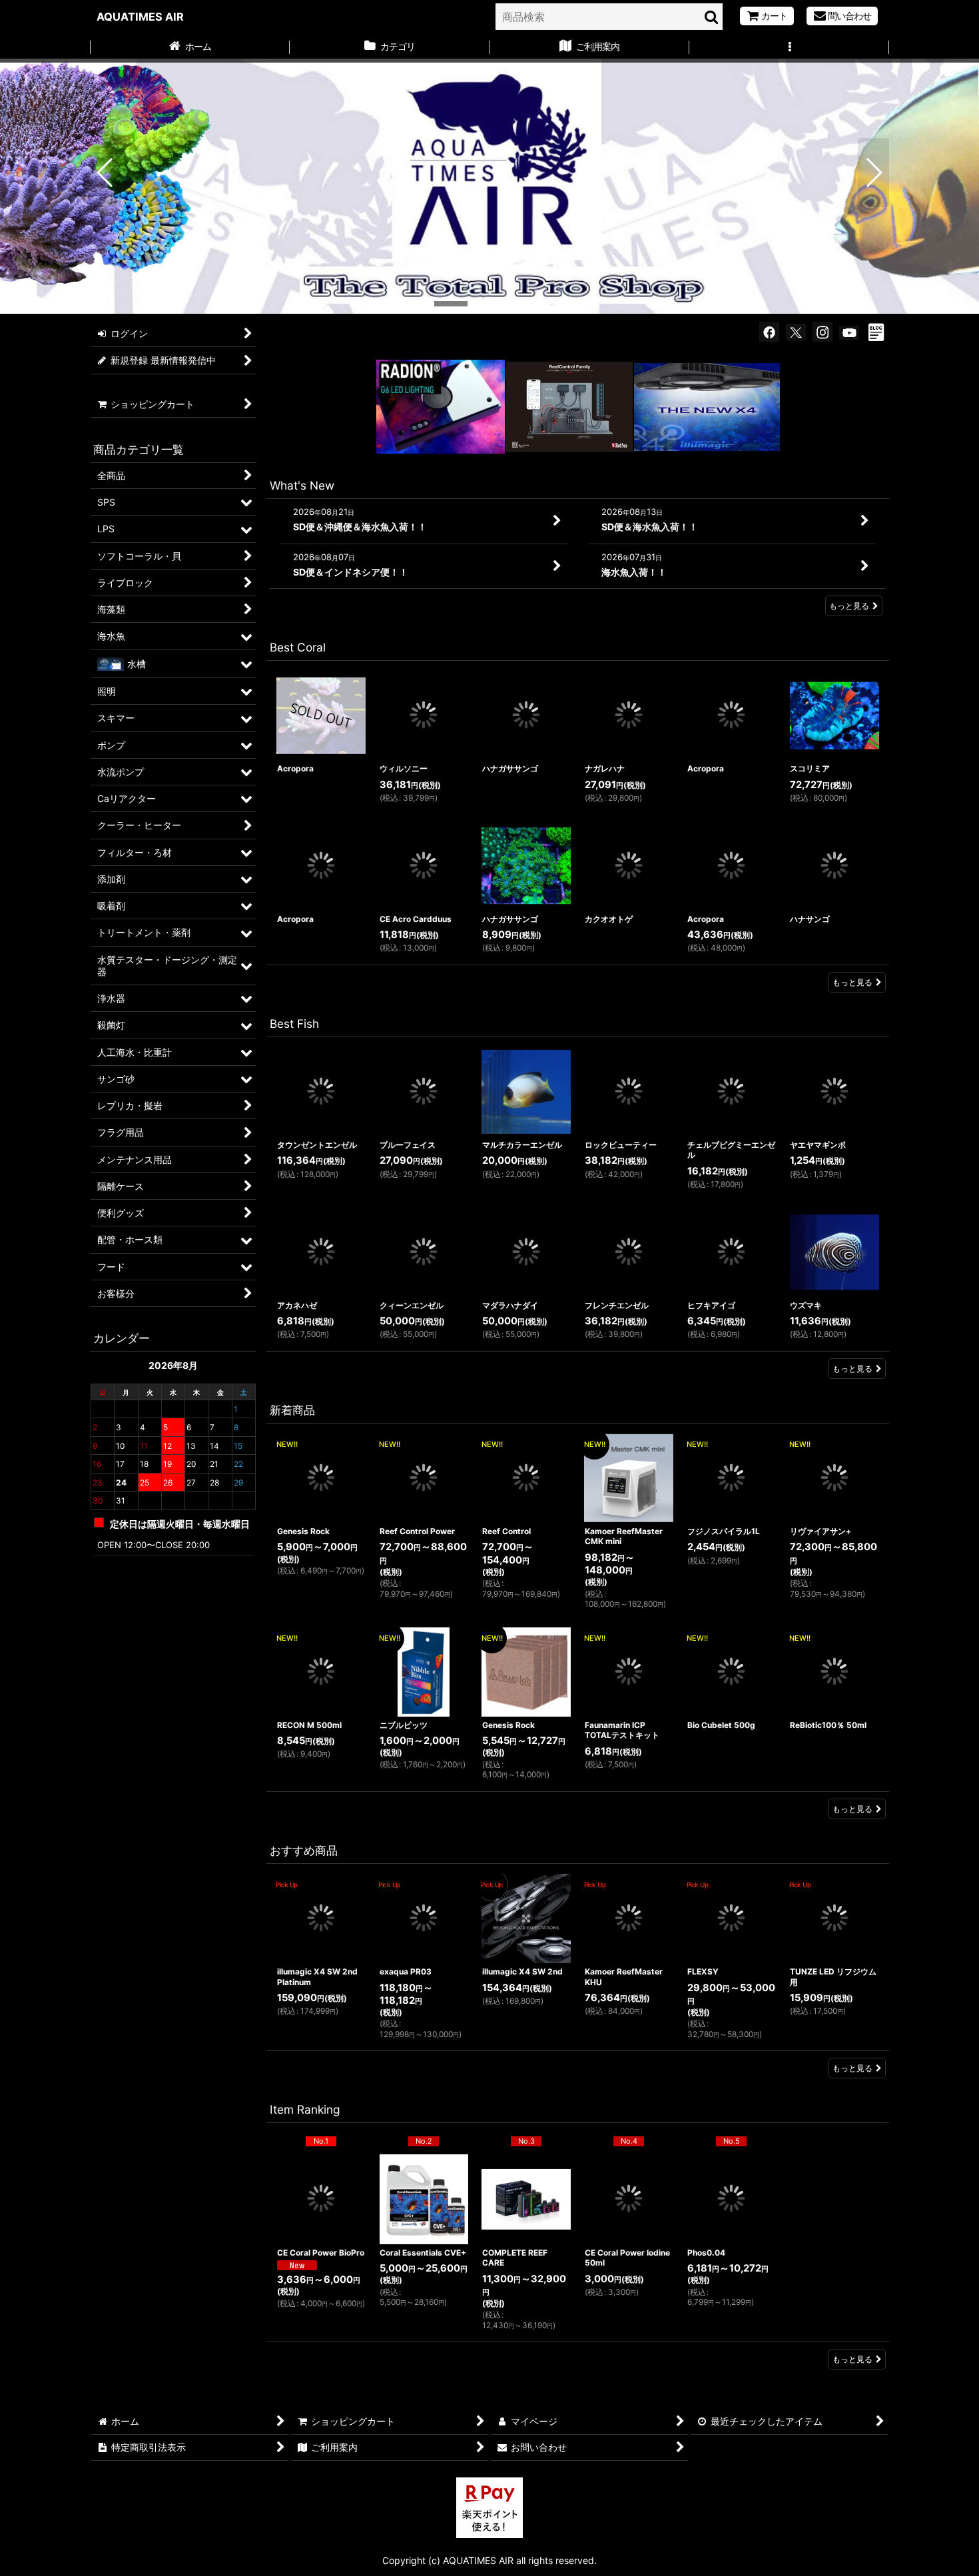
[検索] (712, 17)
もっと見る (849, 606)
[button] (789, 48)
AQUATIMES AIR (140, 17)
